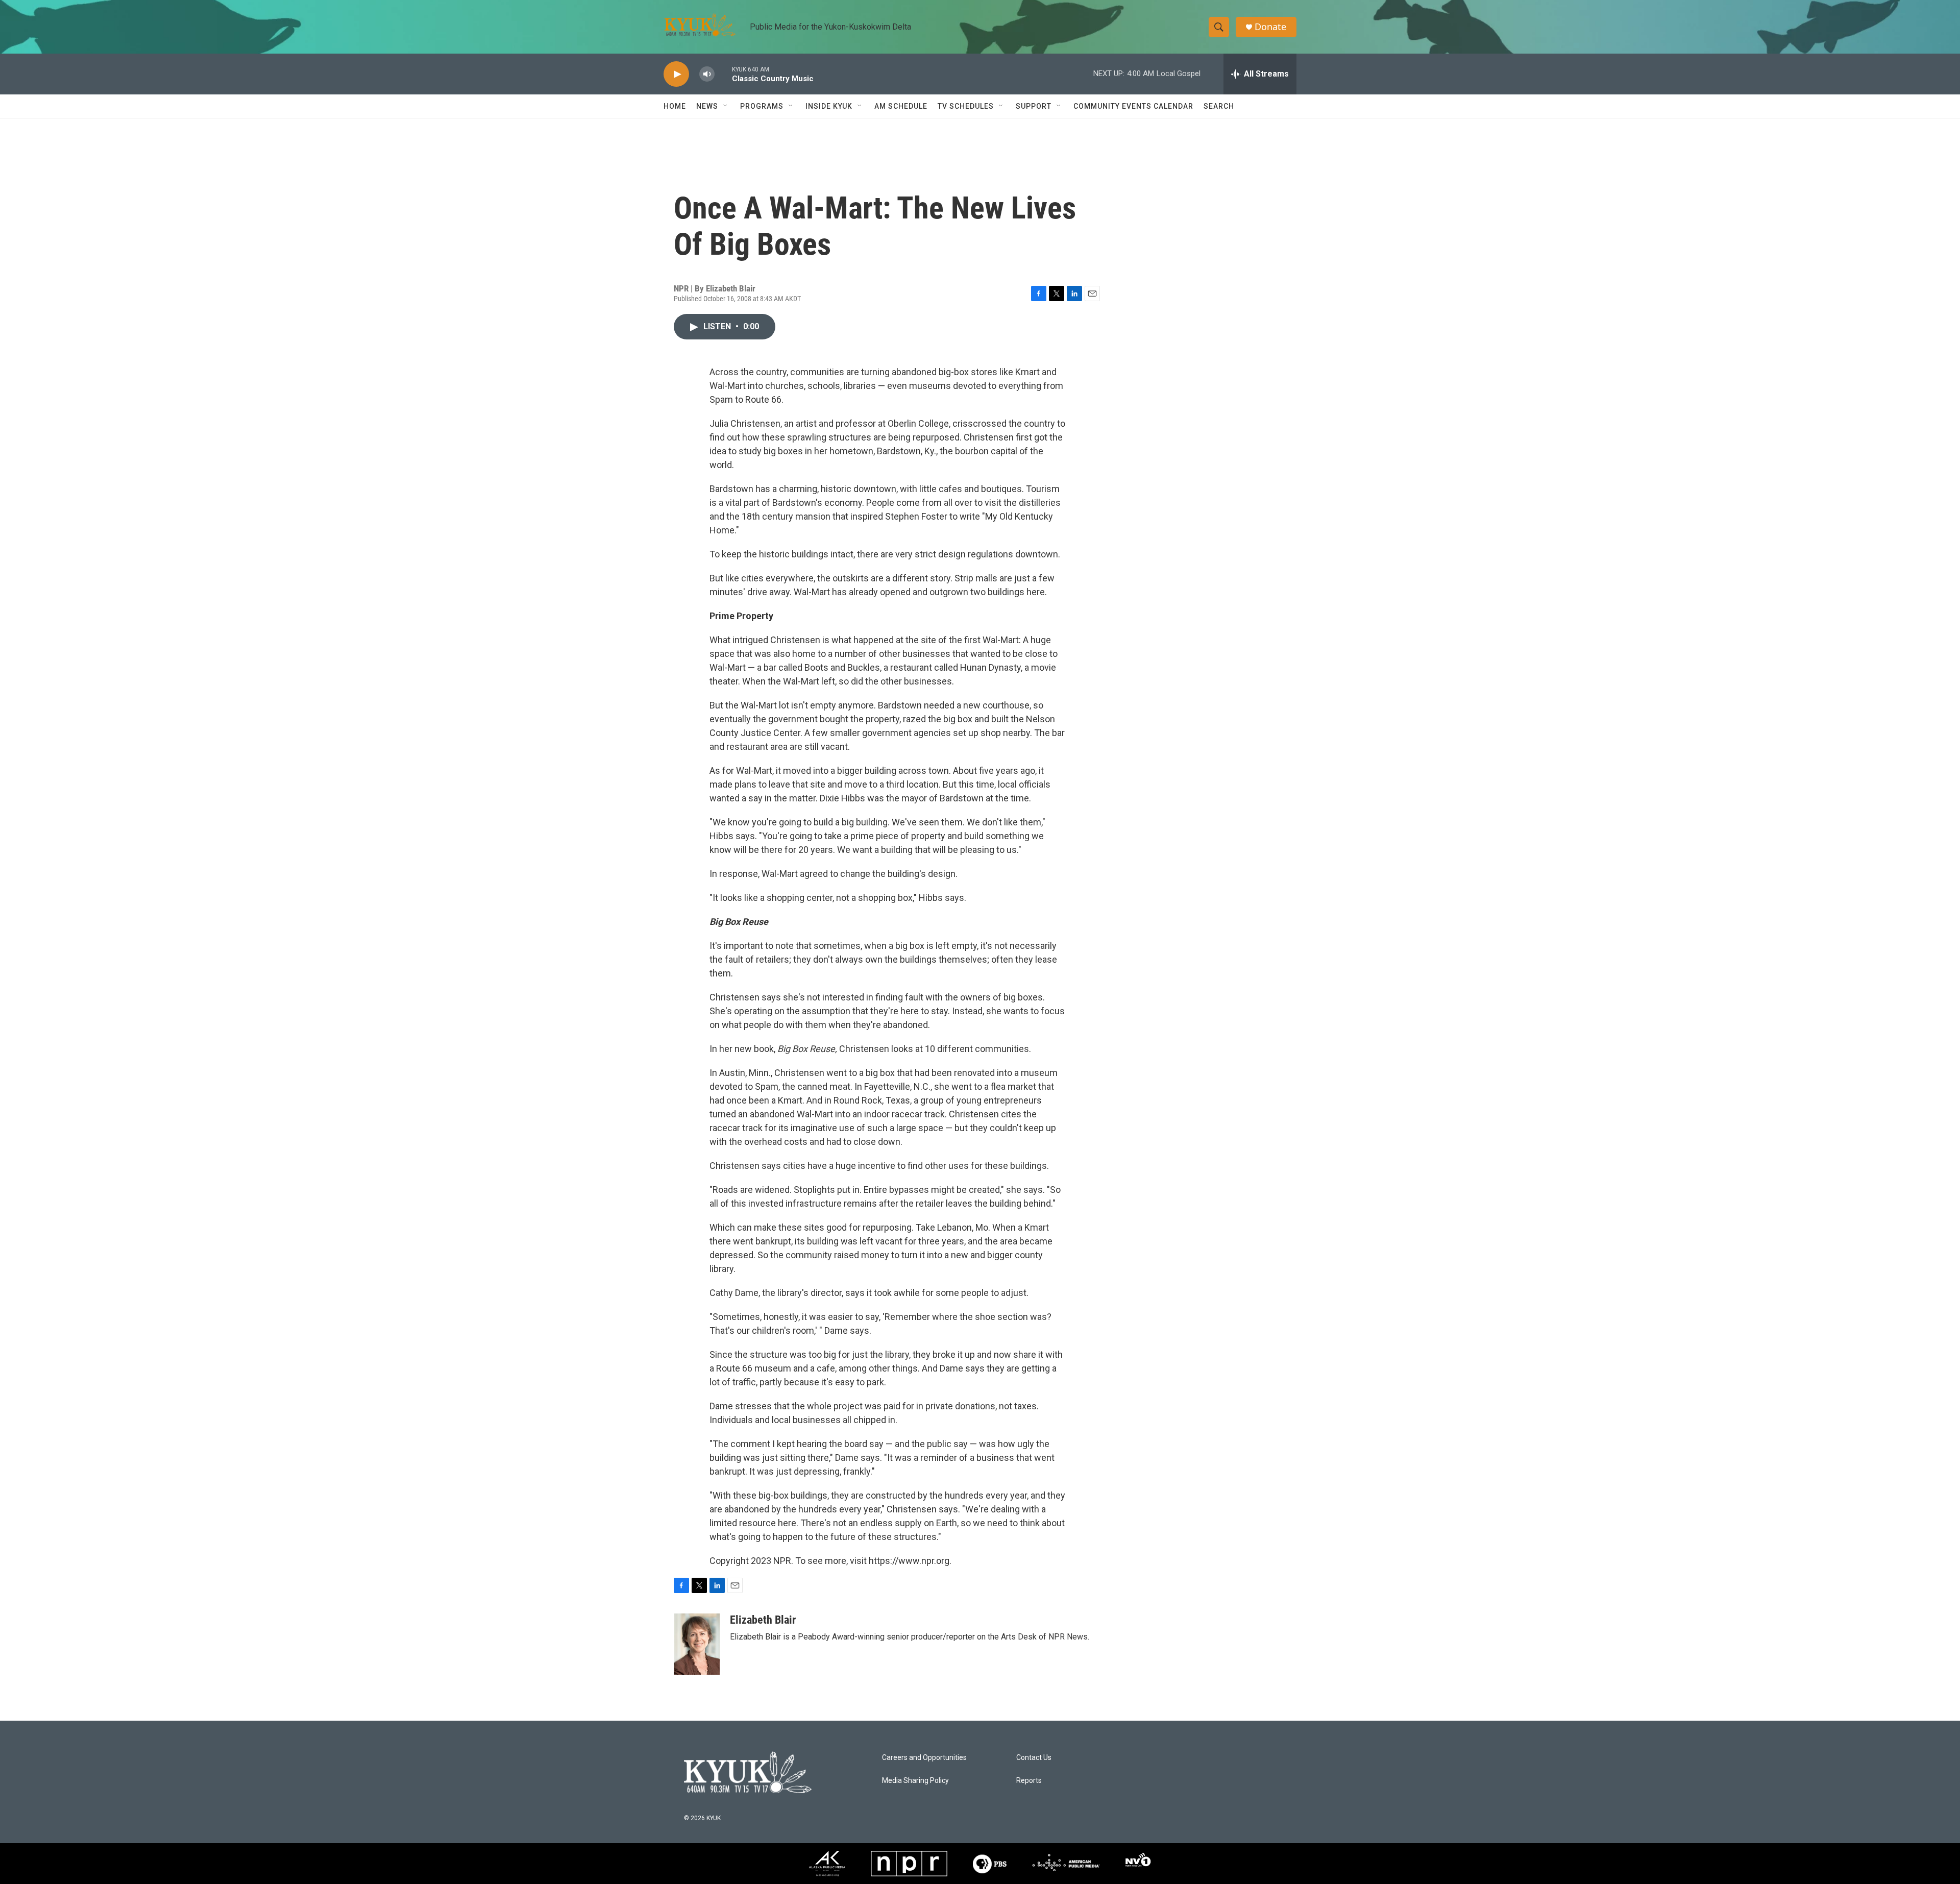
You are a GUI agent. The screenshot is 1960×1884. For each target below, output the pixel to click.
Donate (1270, 27)
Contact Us (1034, 1758)
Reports (1029, 1781)
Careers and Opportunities (924, 1758)
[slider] (723, 74)
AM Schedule (901, 106)
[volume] (707, 74)
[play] (676, 74)
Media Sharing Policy (915, 1781)
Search (1219, 106)
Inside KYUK (829, 106)
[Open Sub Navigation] (726, 106)
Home (675, 106)
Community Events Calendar (1133, 106)
